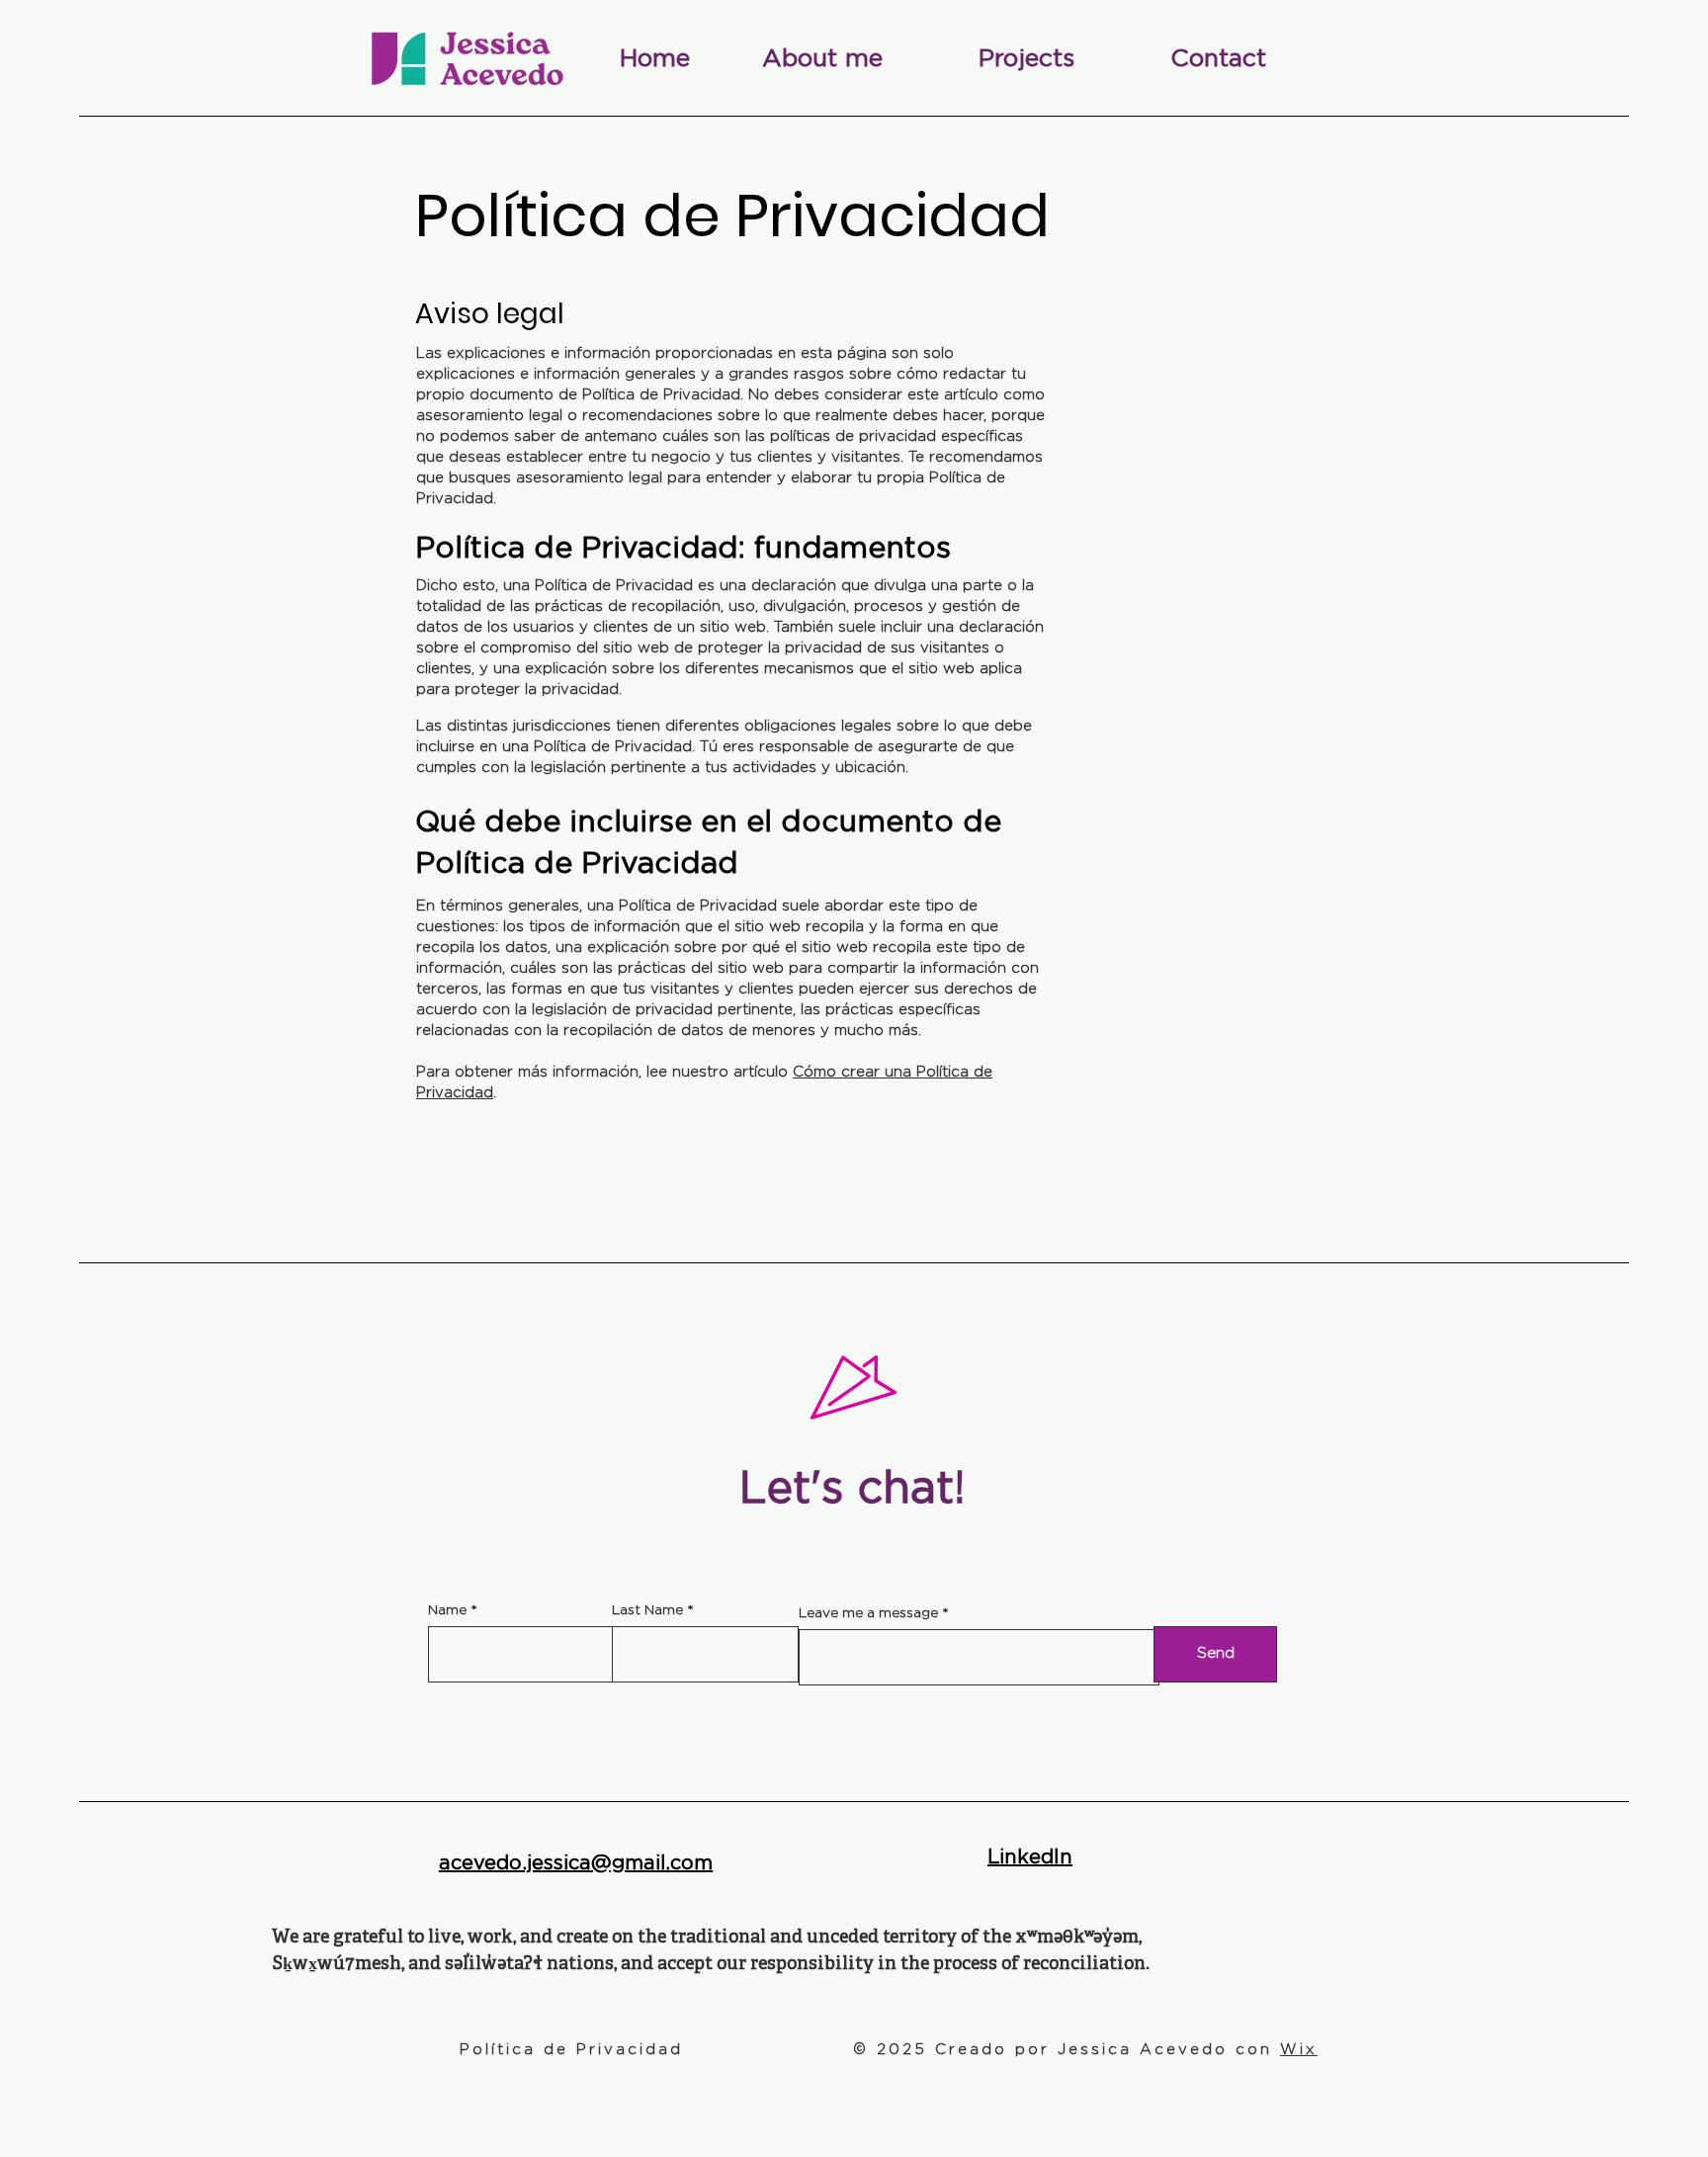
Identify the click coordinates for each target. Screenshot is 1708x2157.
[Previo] (785, 1387)
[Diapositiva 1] (854, 1428)
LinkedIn (1030, 1857)
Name (447, 1610)
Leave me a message (868, 1613)
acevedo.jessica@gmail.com (576, 1863)
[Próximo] (923, 1387)
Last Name (647, 1610)
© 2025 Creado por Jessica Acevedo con (1085, 2050)
